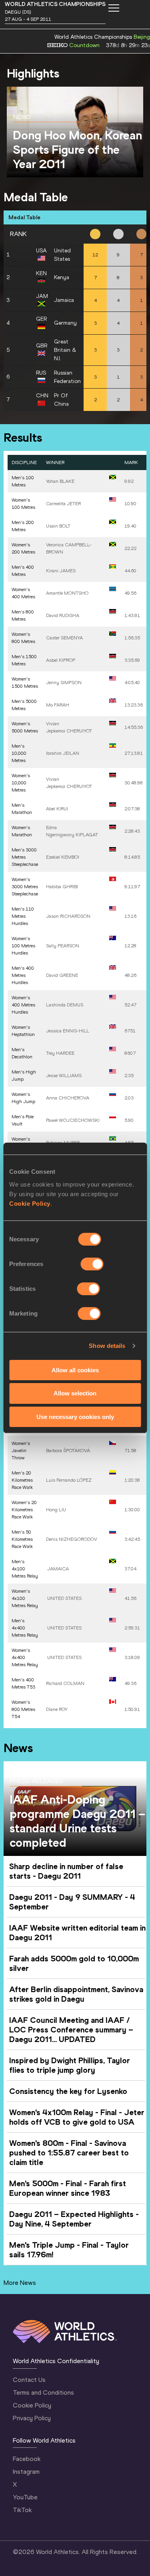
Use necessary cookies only (75, 1417)
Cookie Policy (30, 1203)
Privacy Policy (32, 2418)
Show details (107, 1346)
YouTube (25, 2497)
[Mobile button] (114, 8)
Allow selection (75, 1393)
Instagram (26, 2472)
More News (20, 2283)
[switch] (92, 1264)
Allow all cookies (75, 1370)
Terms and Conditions (43, 2392)
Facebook (27, 2459)
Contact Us (29, 2380)
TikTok (22, 2510)
